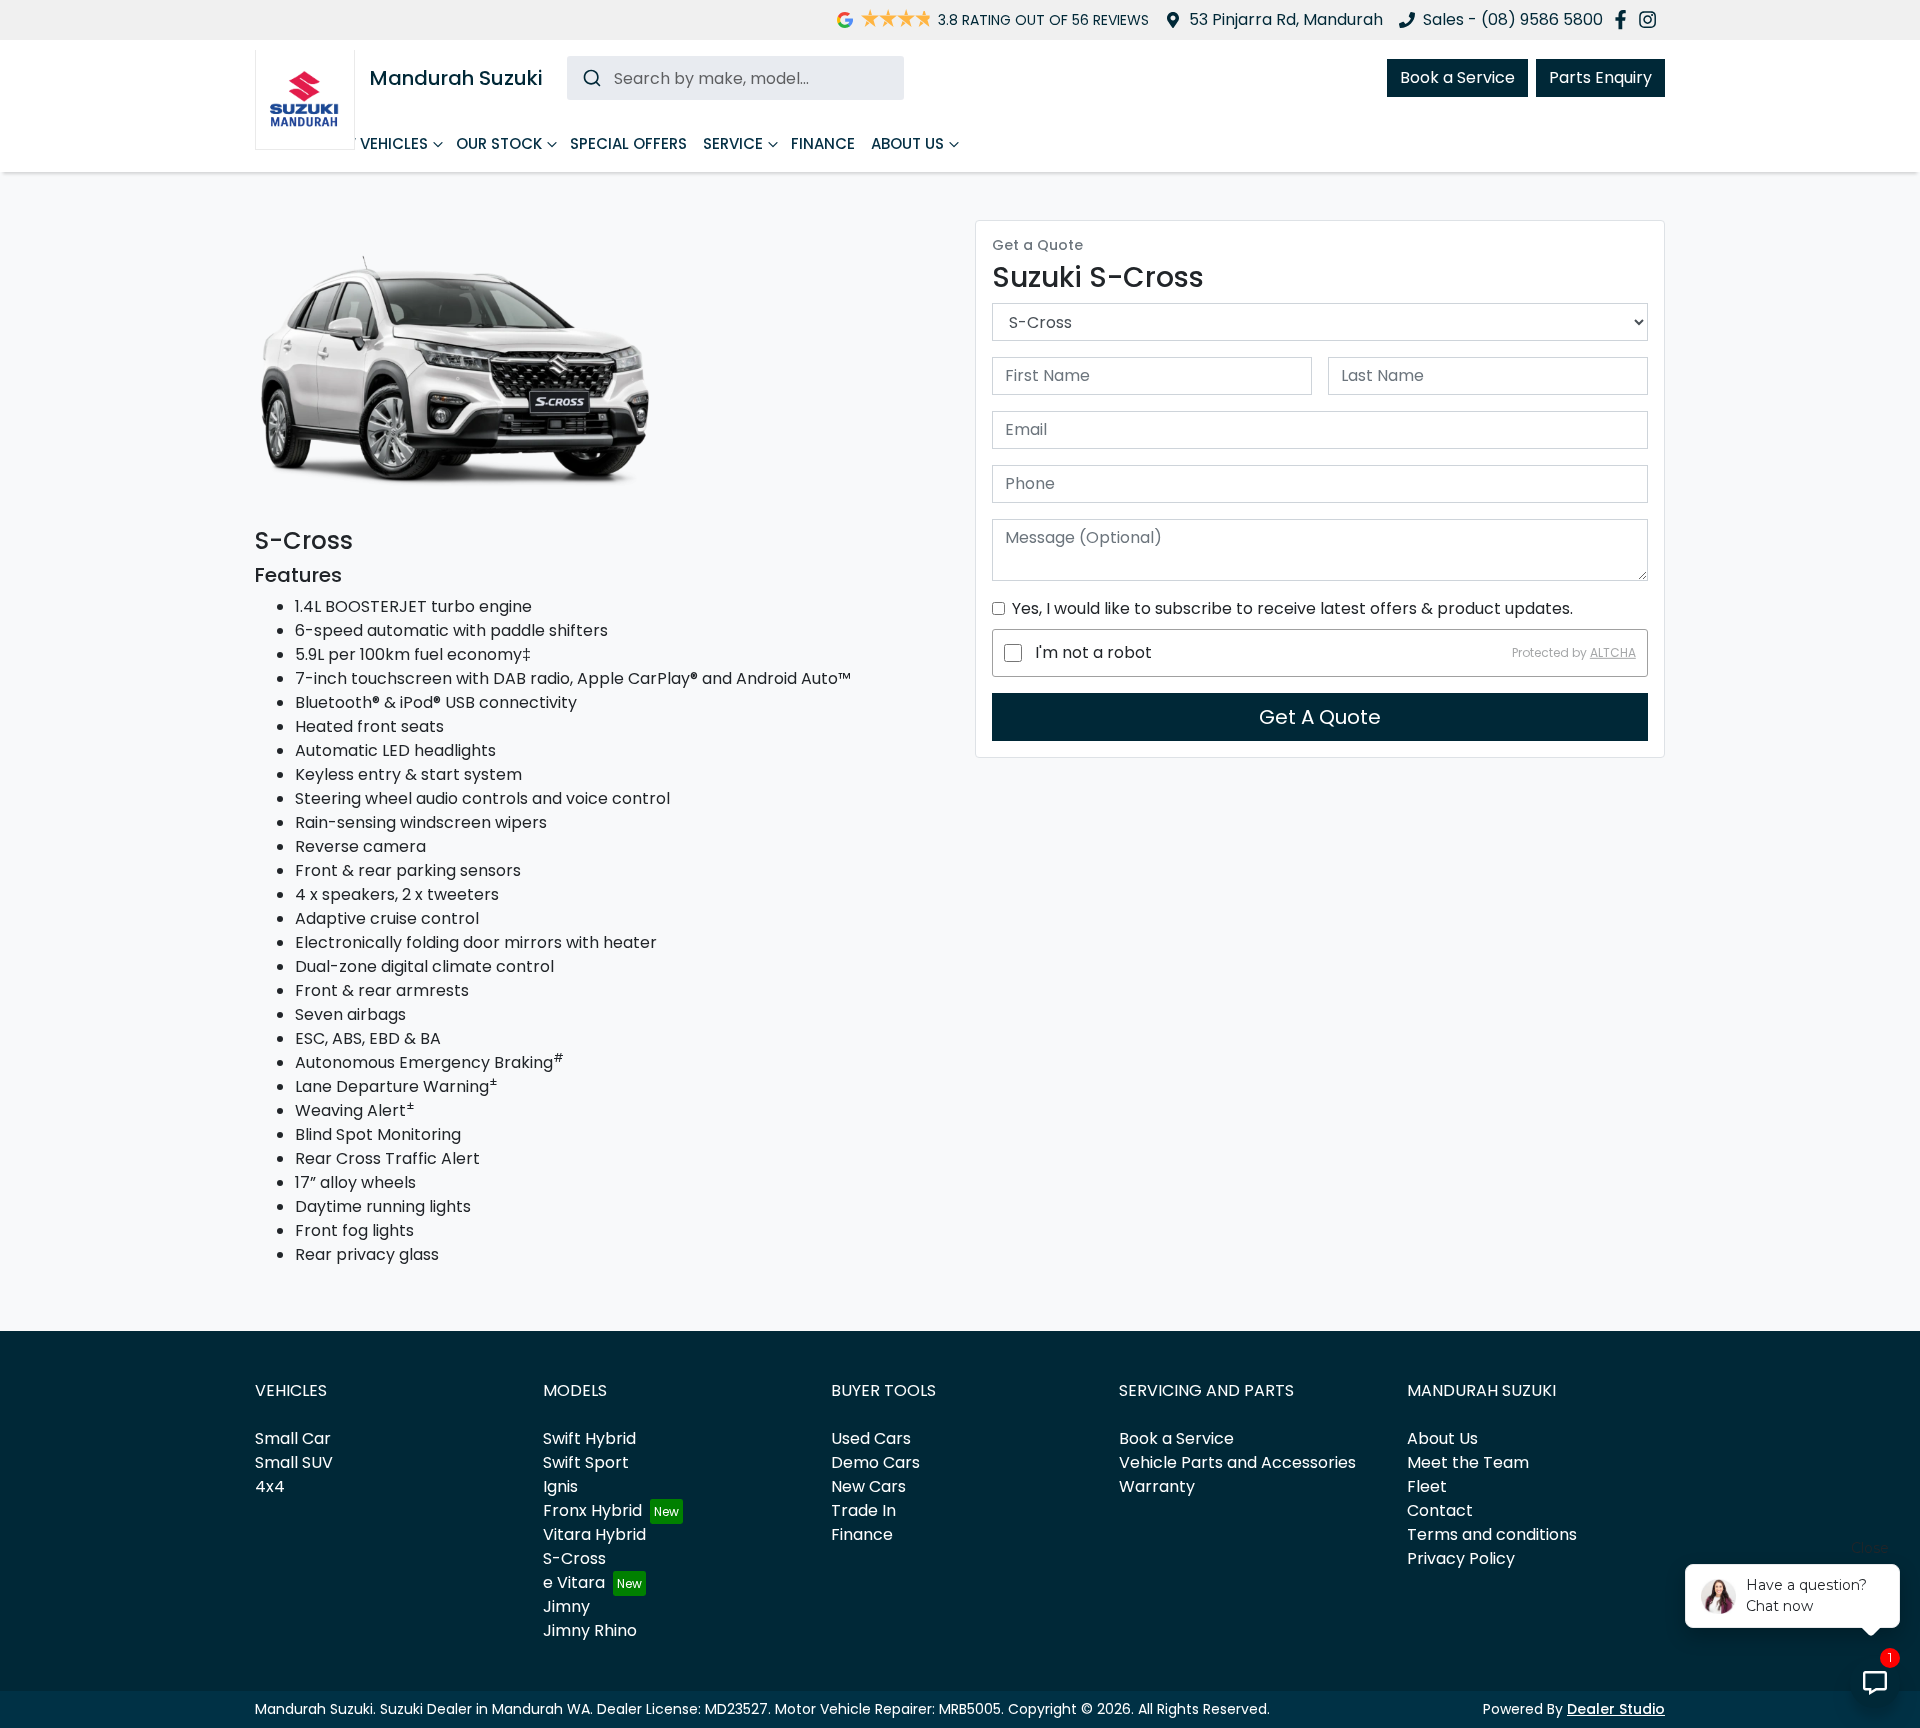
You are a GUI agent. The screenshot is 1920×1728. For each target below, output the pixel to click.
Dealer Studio (1616, 1709)
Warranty (1157, 1486)
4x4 (270, 1486)
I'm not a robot (1093, 652)
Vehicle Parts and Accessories (1237, 1462)
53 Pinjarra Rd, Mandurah (1286, 19)
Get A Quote (1320, 717)
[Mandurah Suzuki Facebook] (1624, 19)
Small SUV (294, 1462)
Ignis (560, 1486)
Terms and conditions (1492, 1534)
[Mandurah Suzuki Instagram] (1651, 19)
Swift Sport (586, 1462)
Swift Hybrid (589, 1438)
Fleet (1427, 1486)
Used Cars (871, 1438)
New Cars (868, 1486)
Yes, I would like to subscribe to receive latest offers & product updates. (1292, 608)
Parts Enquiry (1600, 77)
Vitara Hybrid (594, 1534)
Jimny (566, 1606)
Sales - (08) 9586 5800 (1513, 19)
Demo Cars (875, 1462)
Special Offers (628, 143)
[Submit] (590, 78)
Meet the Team (1468, 1462)
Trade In (863, 1510)
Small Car (293, 1438)
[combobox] (735, 78)
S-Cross (574, 1558)
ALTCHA (1613, 652)
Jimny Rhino (590, 1630)
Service (733, 143)
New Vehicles (375, 143)
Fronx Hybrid (592, 1510)
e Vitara (574, 1582)
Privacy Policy (1461, 1558)
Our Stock (499, 143)
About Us (907, 143)
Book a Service (1457, 77)
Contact (1440, 1510)
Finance (823, 143)
